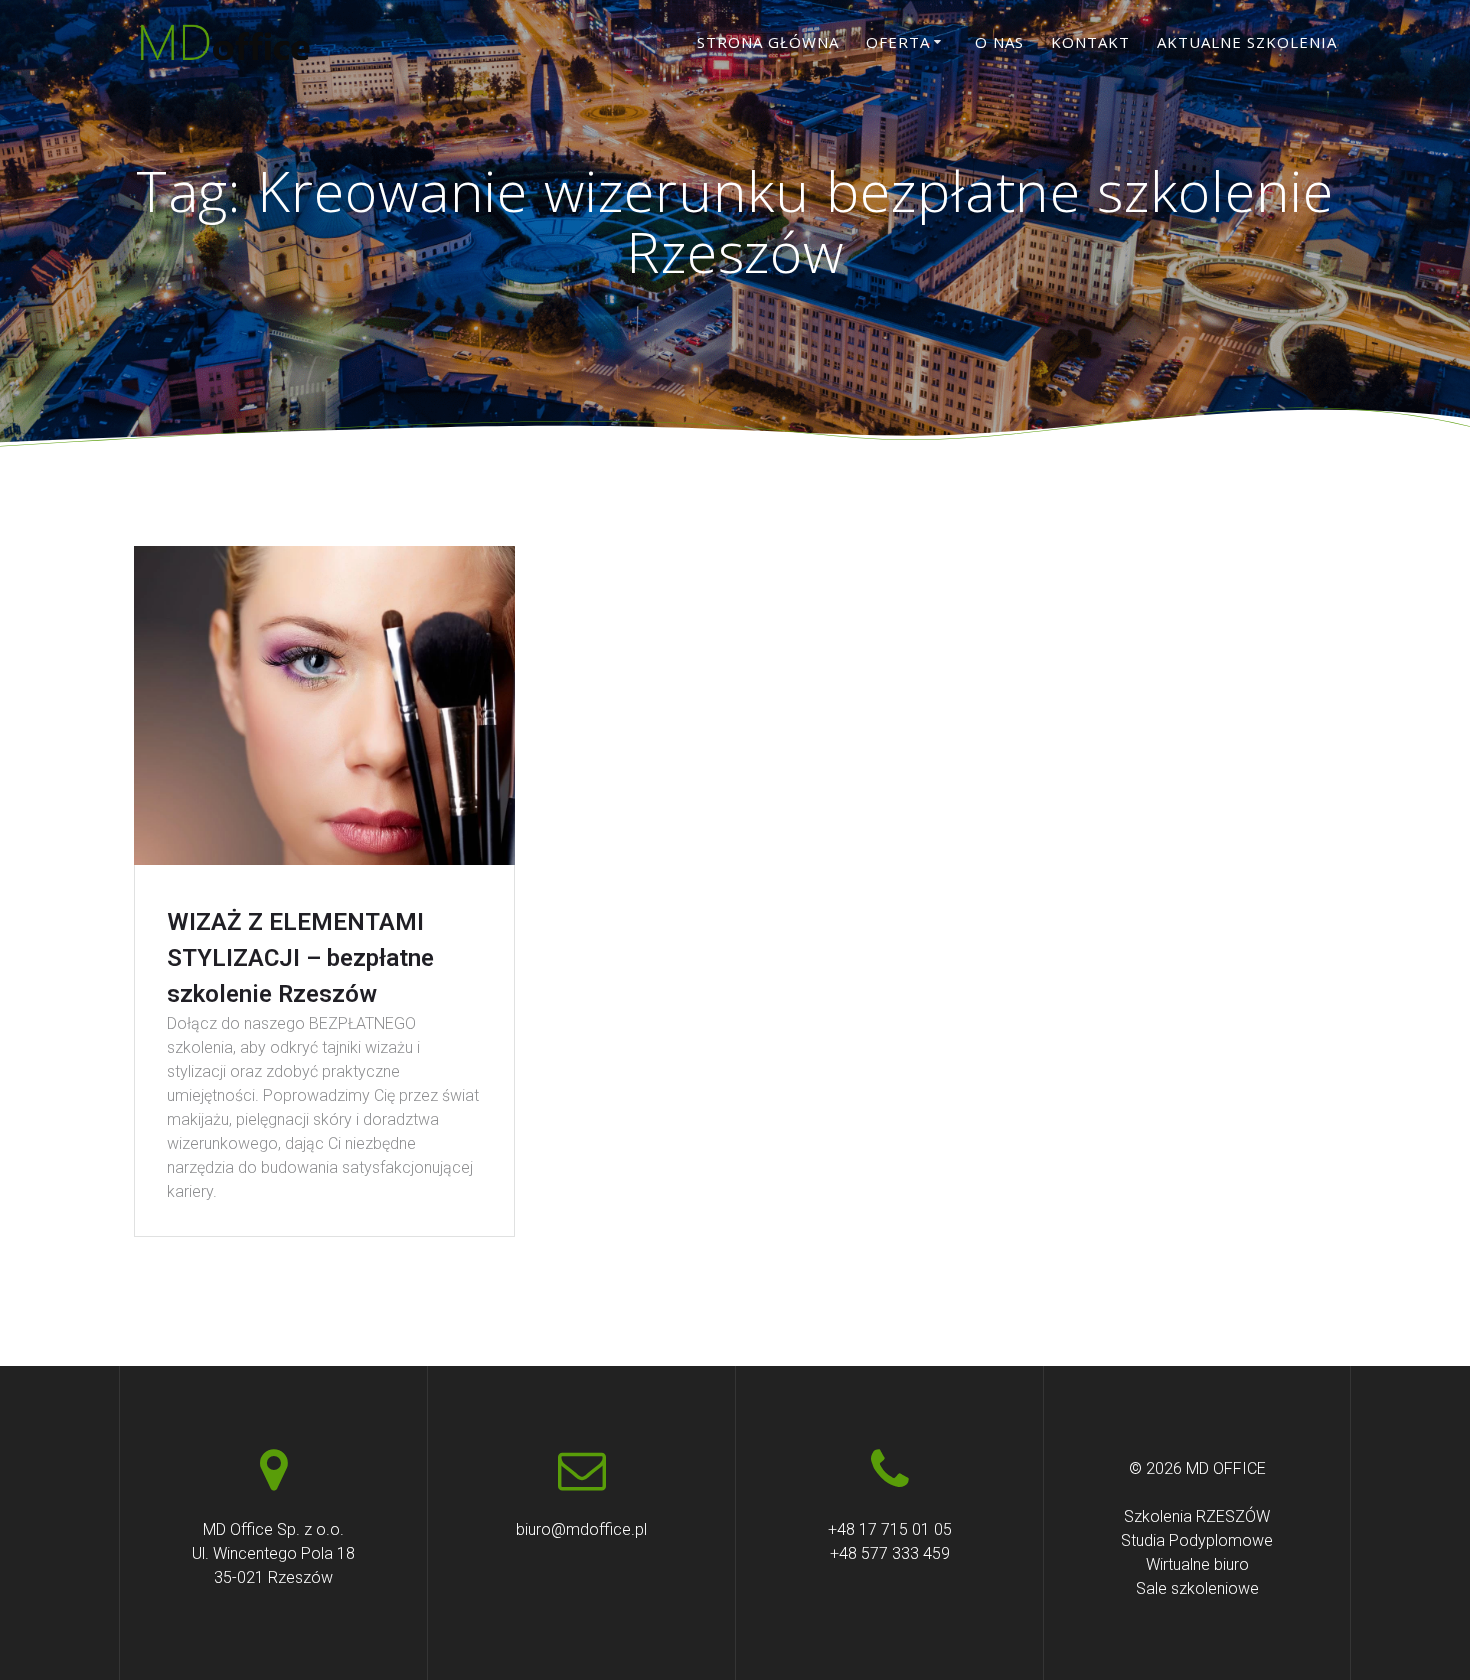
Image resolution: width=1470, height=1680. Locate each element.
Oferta (898, 42)
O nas (999, 42)
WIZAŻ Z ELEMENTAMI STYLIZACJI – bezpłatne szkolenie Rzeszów (300, 958)
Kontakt (1090, 42)
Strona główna (768, 42)
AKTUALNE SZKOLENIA (1247, 42)
